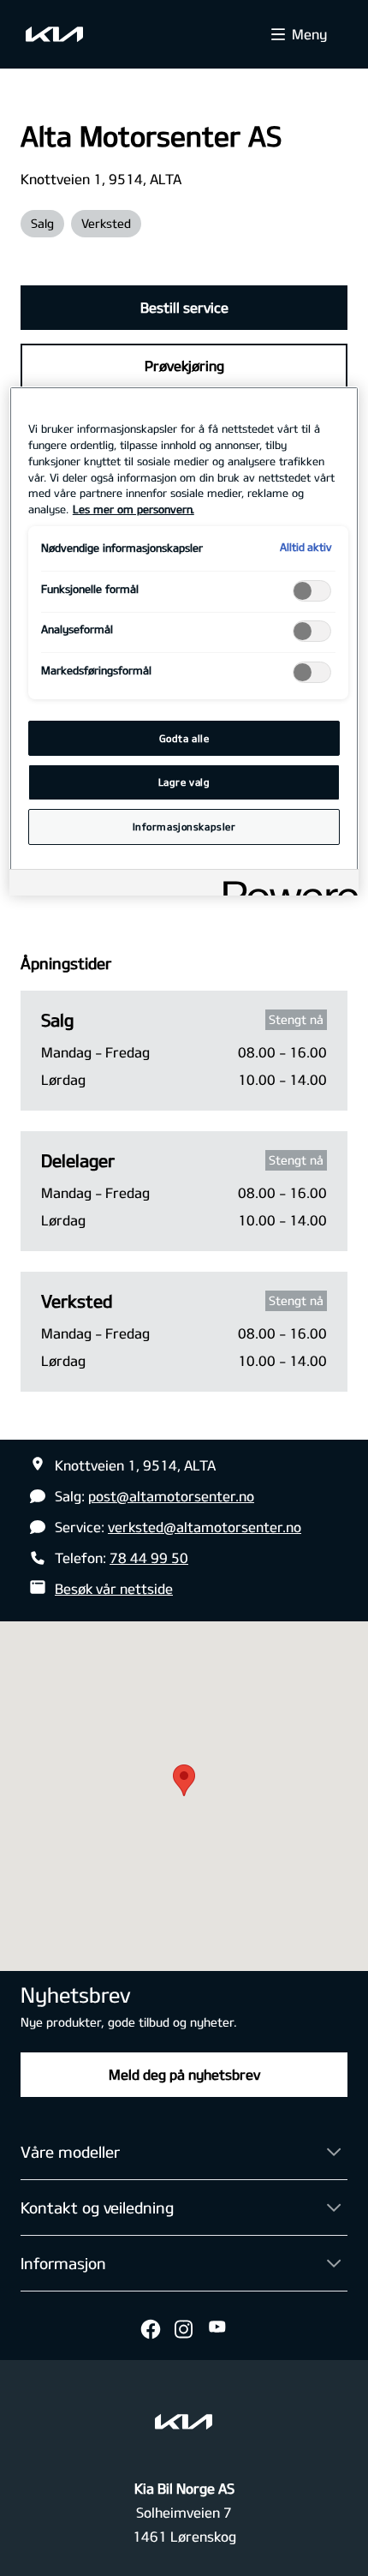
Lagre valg (184, 782)
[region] (184, 641)
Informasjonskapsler (184, 827)
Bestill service (184, 307)
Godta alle (184, 738)
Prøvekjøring (184, 365)
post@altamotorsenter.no (171, 1496)
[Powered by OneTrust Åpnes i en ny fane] (285, 885)
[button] (184, 1780)
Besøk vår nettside (114, 1588)
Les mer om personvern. (134, 509)
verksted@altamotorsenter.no (205, 1527)
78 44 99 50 (149, 1558)
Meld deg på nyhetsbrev (184, 2074)
